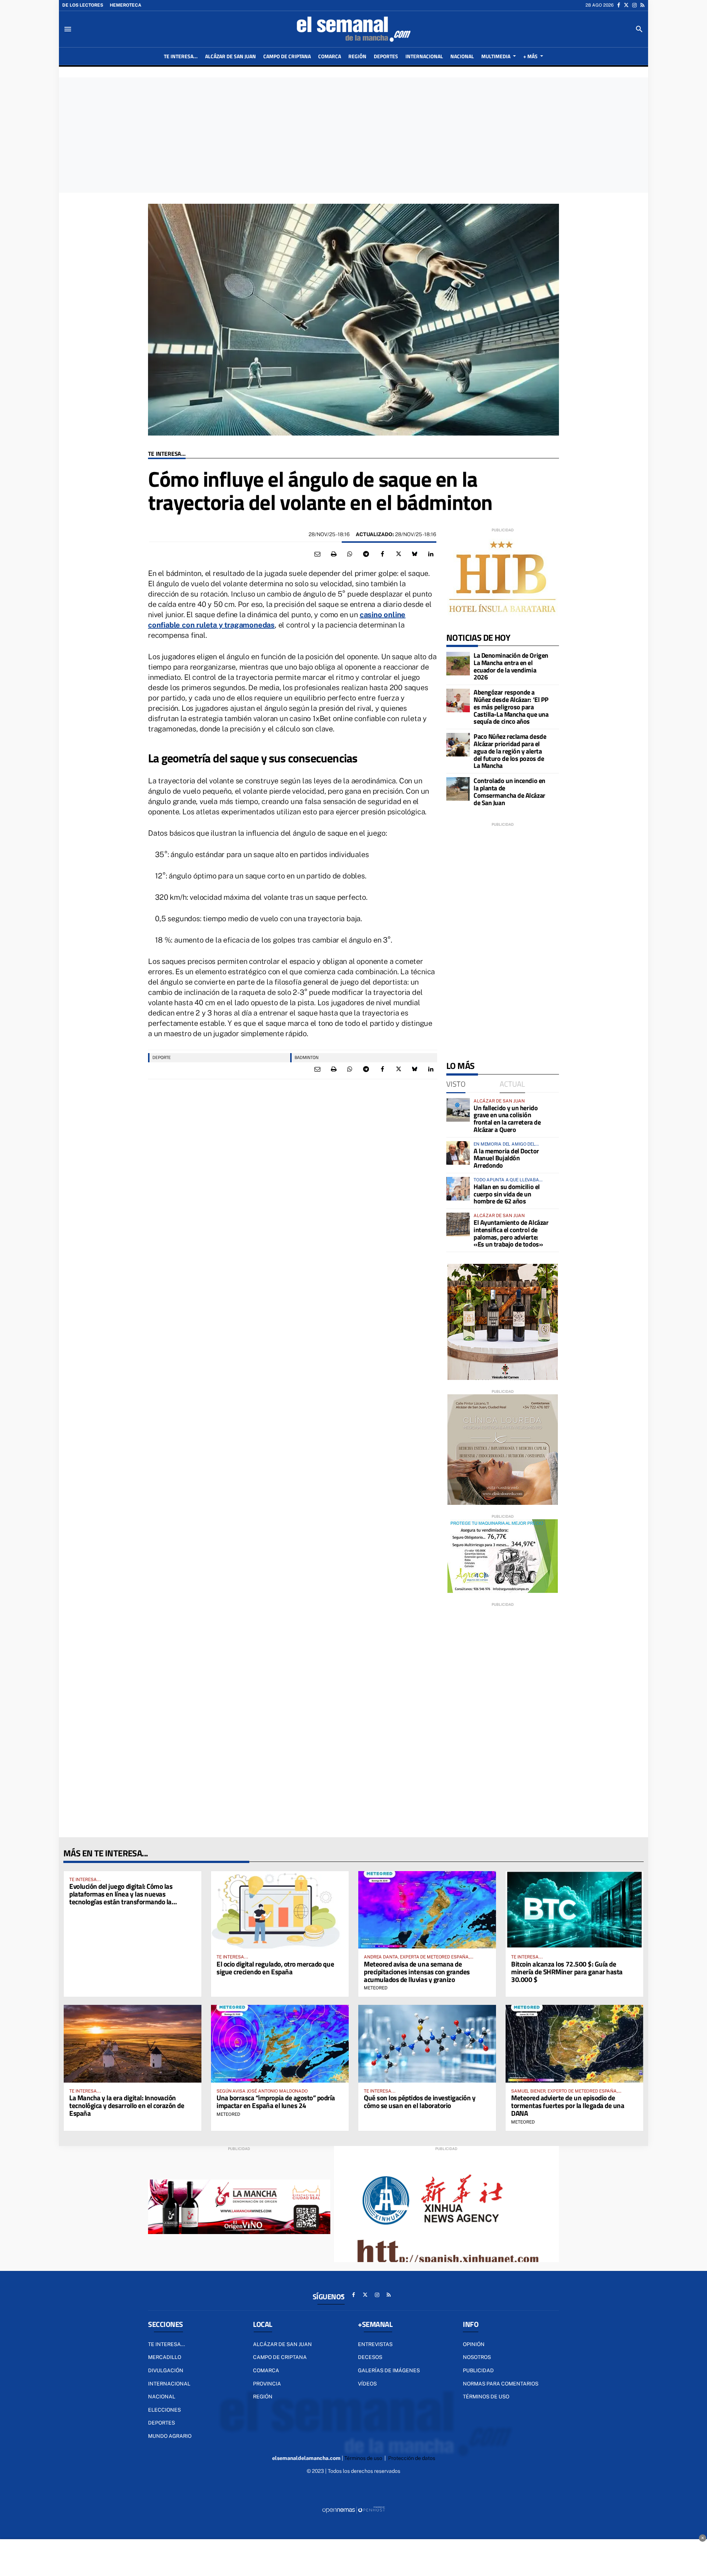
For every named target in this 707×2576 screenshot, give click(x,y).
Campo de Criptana (280, 2357)
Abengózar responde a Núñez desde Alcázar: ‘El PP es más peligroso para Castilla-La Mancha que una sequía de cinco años (511, 707)
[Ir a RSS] (642, 5)
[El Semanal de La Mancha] (353, 29)
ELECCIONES (164, 2410)
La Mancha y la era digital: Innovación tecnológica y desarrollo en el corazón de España (127, 2105)
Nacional (162, 2397)
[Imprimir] (334, 554)
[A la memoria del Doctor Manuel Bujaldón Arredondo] (458, 1153)
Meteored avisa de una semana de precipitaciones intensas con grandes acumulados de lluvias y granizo (417, 1972)
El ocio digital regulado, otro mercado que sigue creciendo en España (275, 1968)
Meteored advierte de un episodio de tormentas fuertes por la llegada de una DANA (568, 2105)
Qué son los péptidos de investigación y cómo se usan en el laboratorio (420, 2101)
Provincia (267, 2384)
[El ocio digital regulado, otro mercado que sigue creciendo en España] (280, 1910)
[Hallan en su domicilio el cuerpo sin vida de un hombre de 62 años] (458, 1189)
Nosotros (477, 2357)
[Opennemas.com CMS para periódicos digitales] (353, 2509)
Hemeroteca (126, 5)
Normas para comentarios (501, 2384)
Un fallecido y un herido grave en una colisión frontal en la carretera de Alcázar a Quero (507, 1119)
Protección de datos (412, 2458)
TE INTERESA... (167, 454)
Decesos (370, 2357)
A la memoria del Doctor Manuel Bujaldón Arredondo (506, 1158)
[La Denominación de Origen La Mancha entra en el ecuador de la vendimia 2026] (458, 664)
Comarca (266, 2370)
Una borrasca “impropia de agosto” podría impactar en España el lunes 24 (276, 2101)
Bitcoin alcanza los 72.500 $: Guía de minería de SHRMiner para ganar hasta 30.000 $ (567, 1972)
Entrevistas (375, 2344)
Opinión (474, 2344)
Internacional (169, 2384)
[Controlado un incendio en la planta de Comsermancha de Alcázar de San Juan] (458, 789)
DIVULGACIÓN (166, 2370)
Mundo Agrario (170, 2436)
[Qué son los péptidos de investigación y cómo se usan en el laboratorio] (427, 2044)
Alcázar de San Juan (282, 2344)
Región (263, 2397)
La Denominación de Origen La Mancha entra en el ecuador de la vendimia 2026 (511, 666)
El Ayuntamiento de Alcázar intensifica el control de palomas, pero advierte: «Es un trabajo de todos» (511, 1233)
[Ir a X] (626, 5)
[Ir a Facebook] (619, 5)
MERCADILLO (165, 2357)
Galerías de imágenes (389, 2370)
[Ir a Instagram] (634, 5)
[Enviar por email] (317, 554)
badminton (307, 1057)
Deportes (161, 2423)
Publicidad (478, 2370)
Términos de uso (486, 2397)
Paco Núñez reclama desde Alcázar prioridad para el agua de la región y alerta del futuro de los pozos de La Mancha (510, 751)
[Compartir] (350, 554)
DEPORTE (162, 1057)
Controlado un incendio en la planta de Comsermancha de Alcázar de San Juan (509, 791)
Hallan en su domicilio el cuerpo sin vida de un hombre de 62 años (507, 1194)
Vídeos (367, 2384)
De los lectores (83, 5)
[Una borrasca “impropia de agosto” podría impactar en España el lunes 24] (280, 2044)
